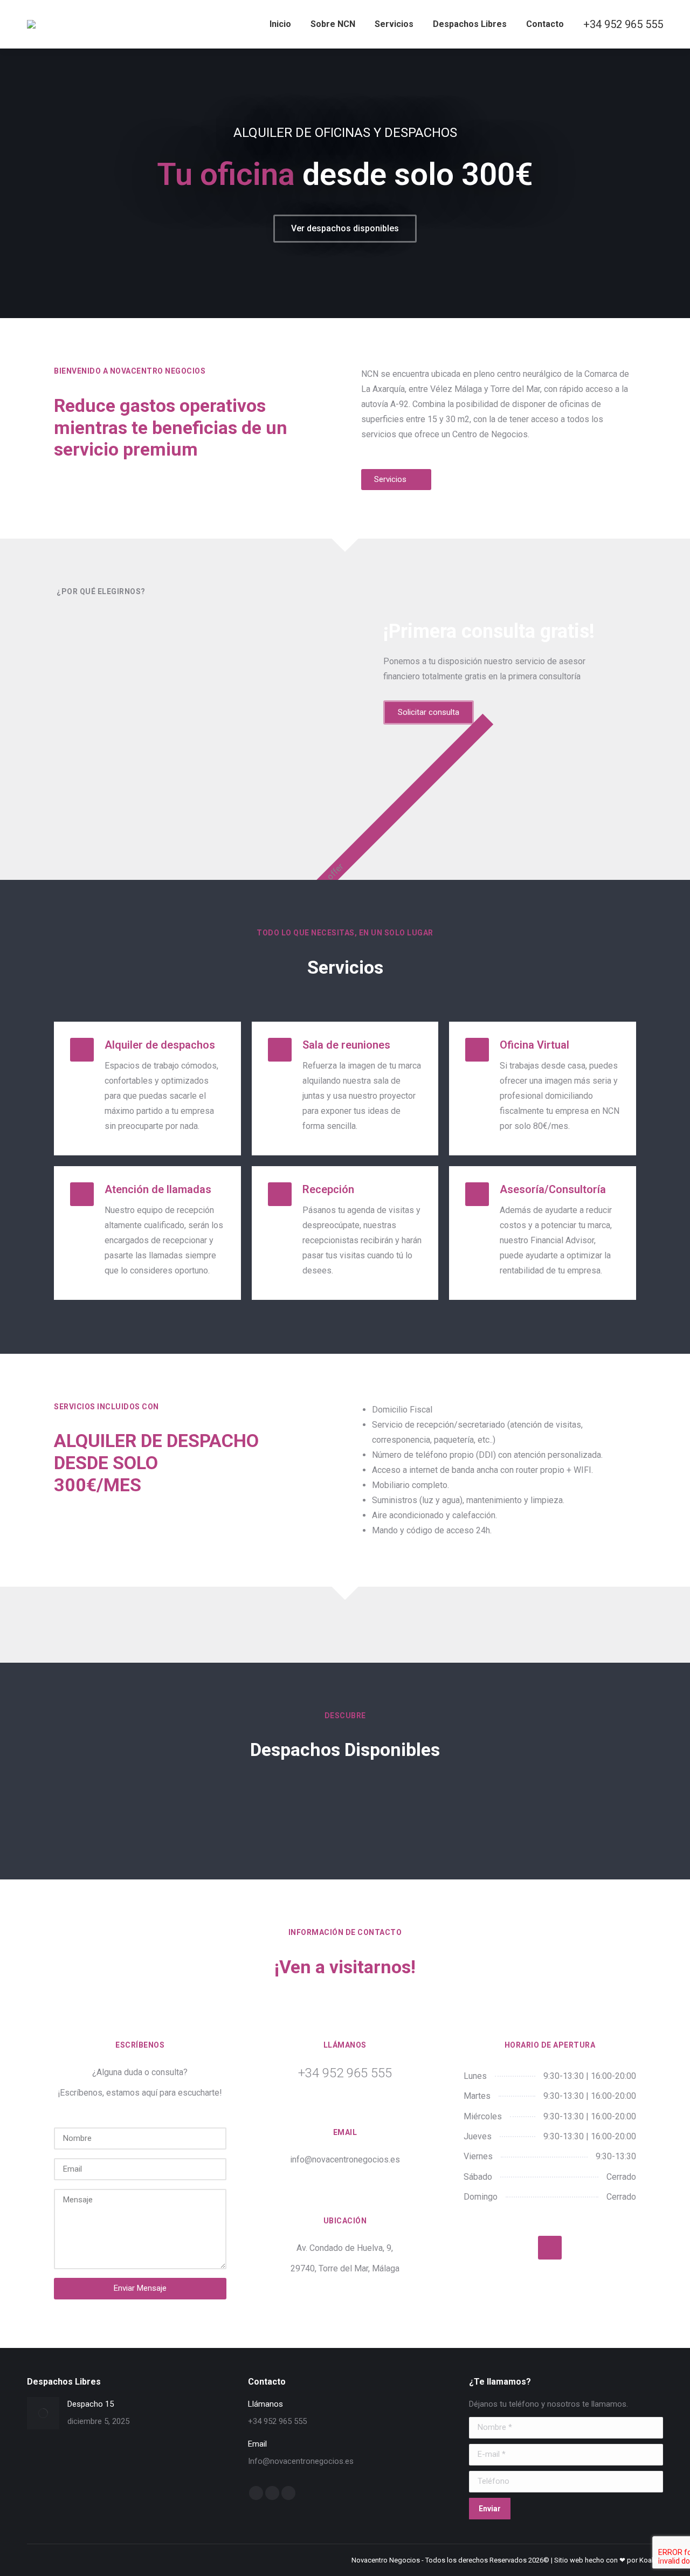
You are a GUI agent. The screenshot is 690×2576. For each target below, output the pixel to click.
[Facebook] (550, 2248)
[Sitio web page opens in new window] (288, 2493)
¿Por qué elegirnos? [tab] (101, 591)
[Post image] (43, 2413)
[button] (14, 183)
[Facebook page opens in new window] (256, 2493)
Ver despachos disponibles (345, 228)
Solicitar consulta (429, 712)
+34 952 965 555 (623, 24)
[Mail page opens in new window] (272, 2493)
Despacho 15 (91, 2404)
